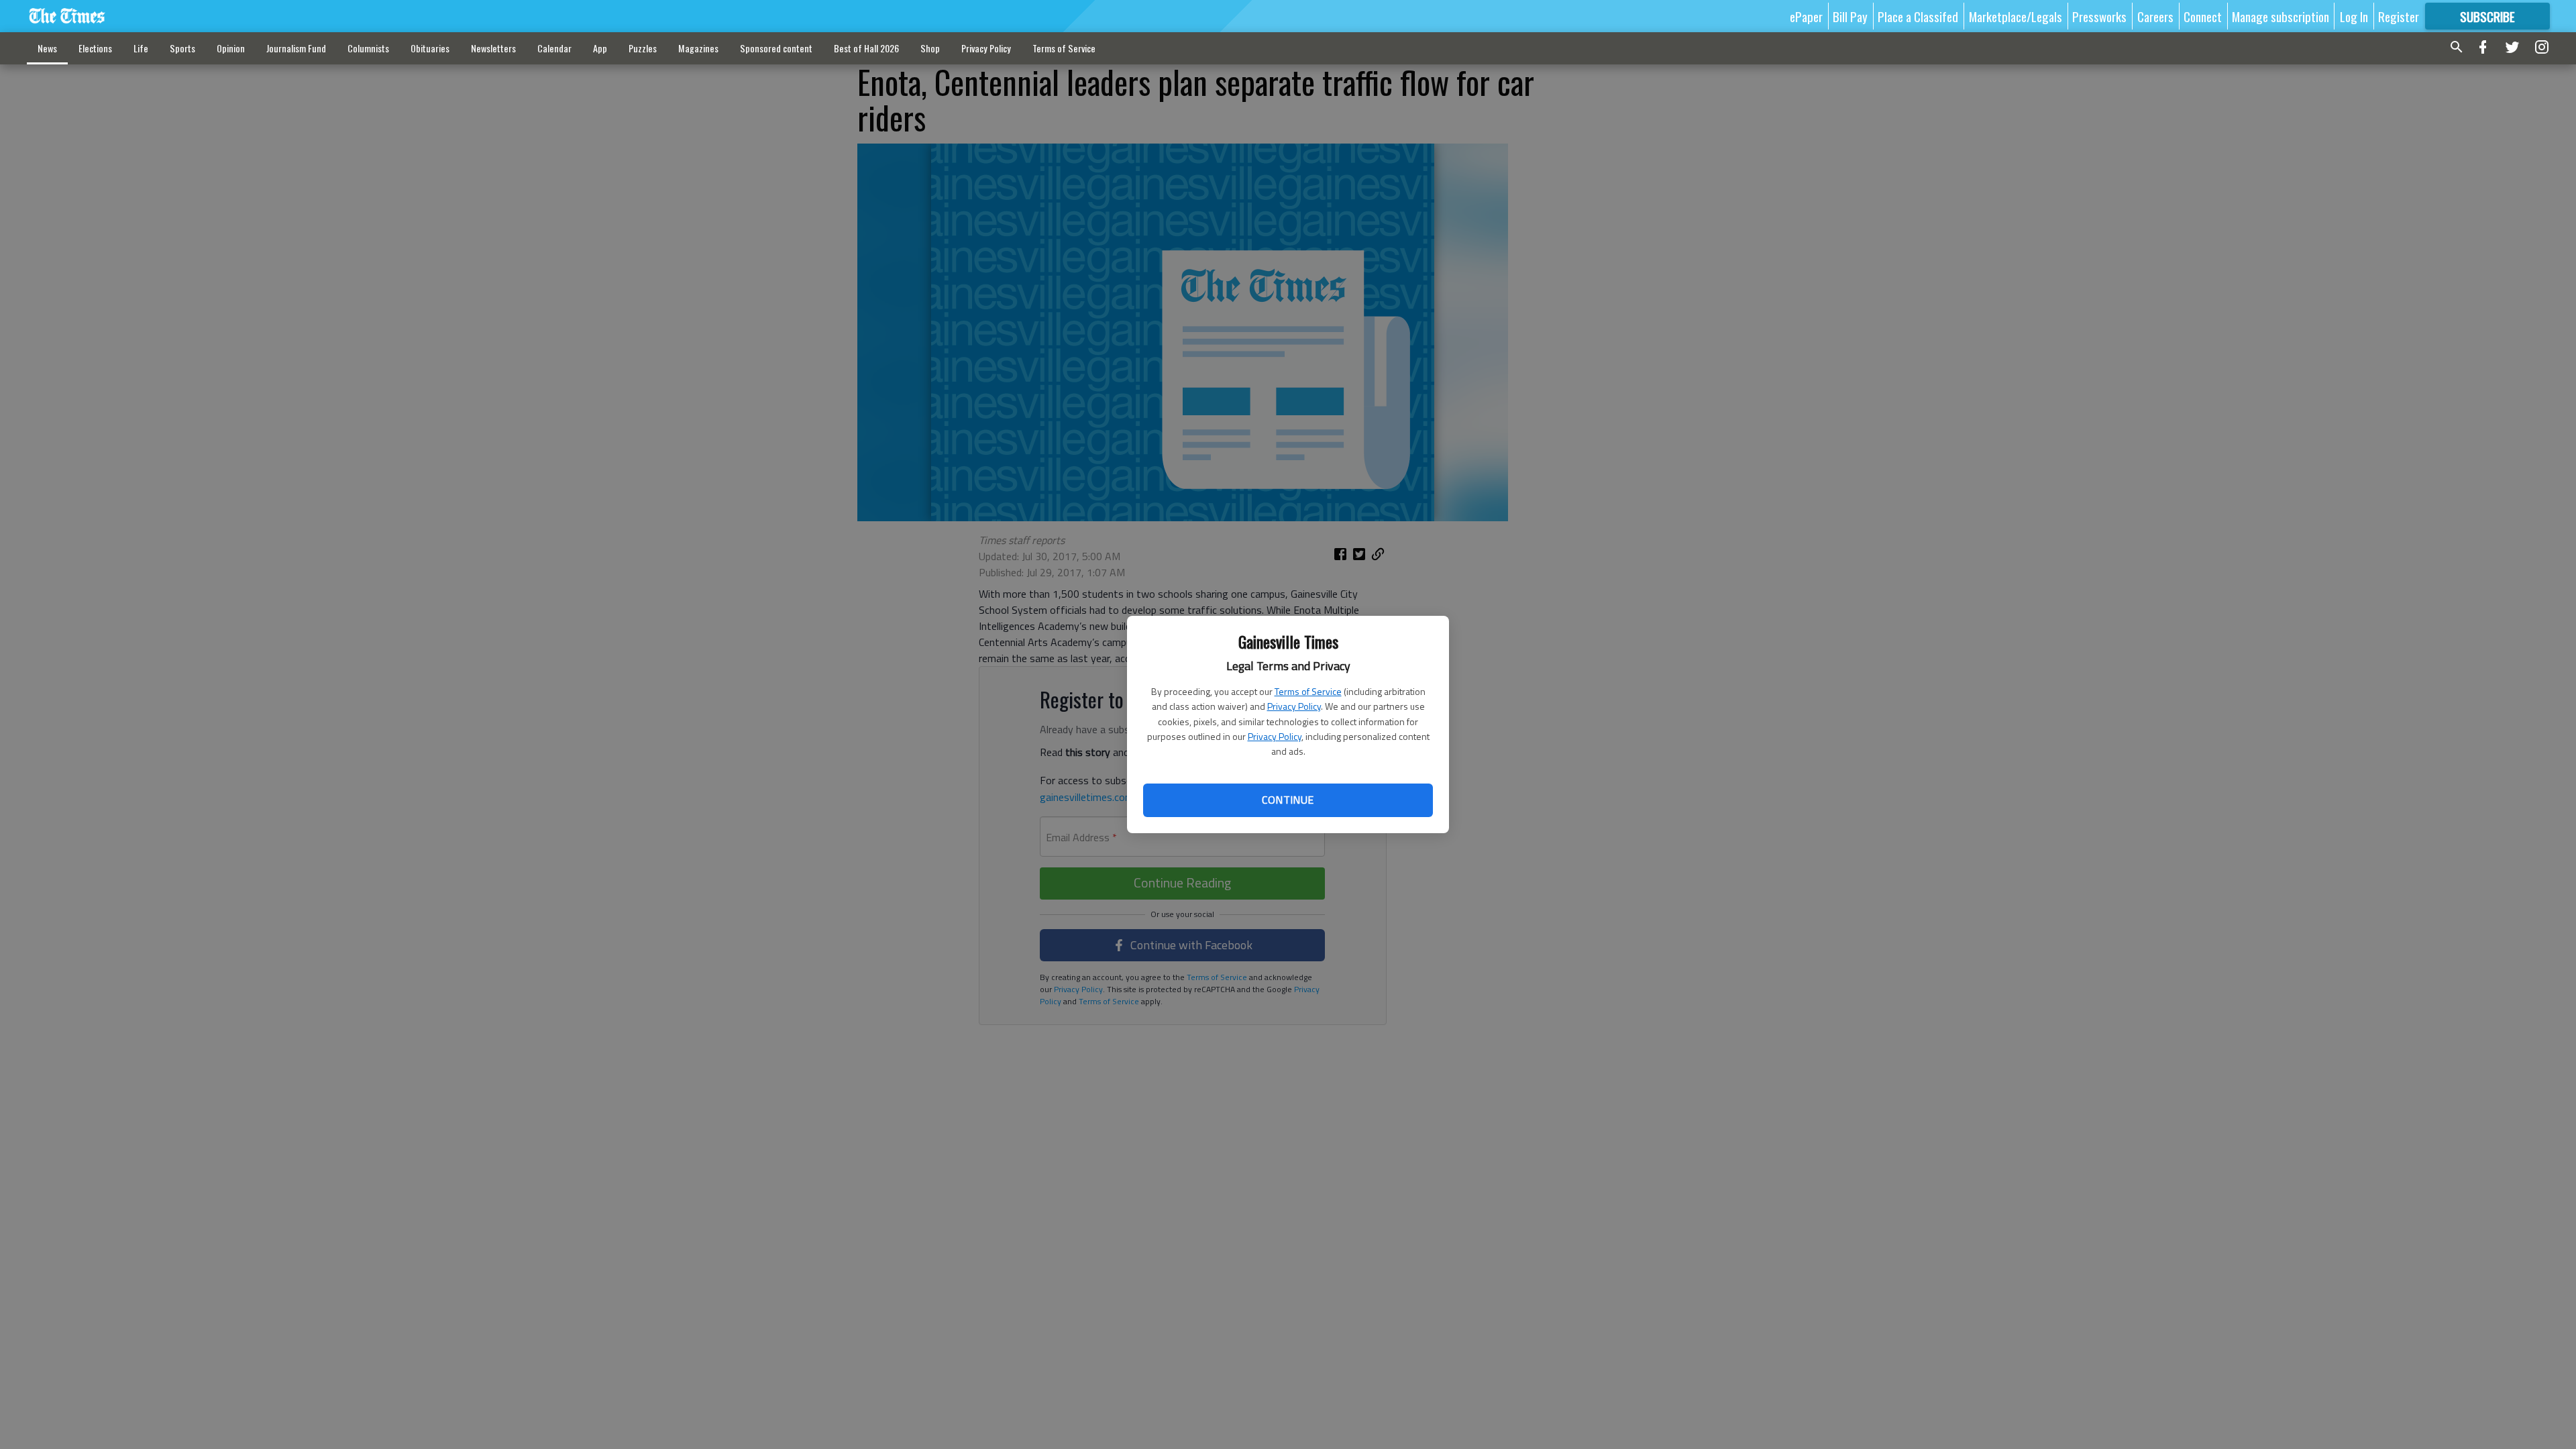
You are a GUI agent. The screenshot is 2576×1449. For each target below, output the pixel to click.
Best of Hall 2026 (866, 48)
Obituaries (430, 48)
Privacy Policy (1294, 706)
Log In (2354, 16)
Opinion (231, 48)
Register (2399, 16)
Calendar (554, 48)
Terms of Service (1308, 691)
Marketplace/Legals (2016, 16)
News (47, 48)
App (600, 48)
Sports (182, 48)
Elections (95, 48)
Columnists (368, 48)
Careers (2155, 16)
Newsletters (493, 48)
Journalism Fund (296, 48)
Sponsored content (776, 48)
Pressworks (2099, 16)
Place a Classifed (1918, 16)
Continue (1288, 800)
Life (141, 48)
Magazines (698, 48)
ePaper (1806, 16)
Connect (2203, 16)
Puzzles (643, 48)
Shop (930, 48)
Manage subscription (2280, 16)
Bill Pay (1850, 16)
